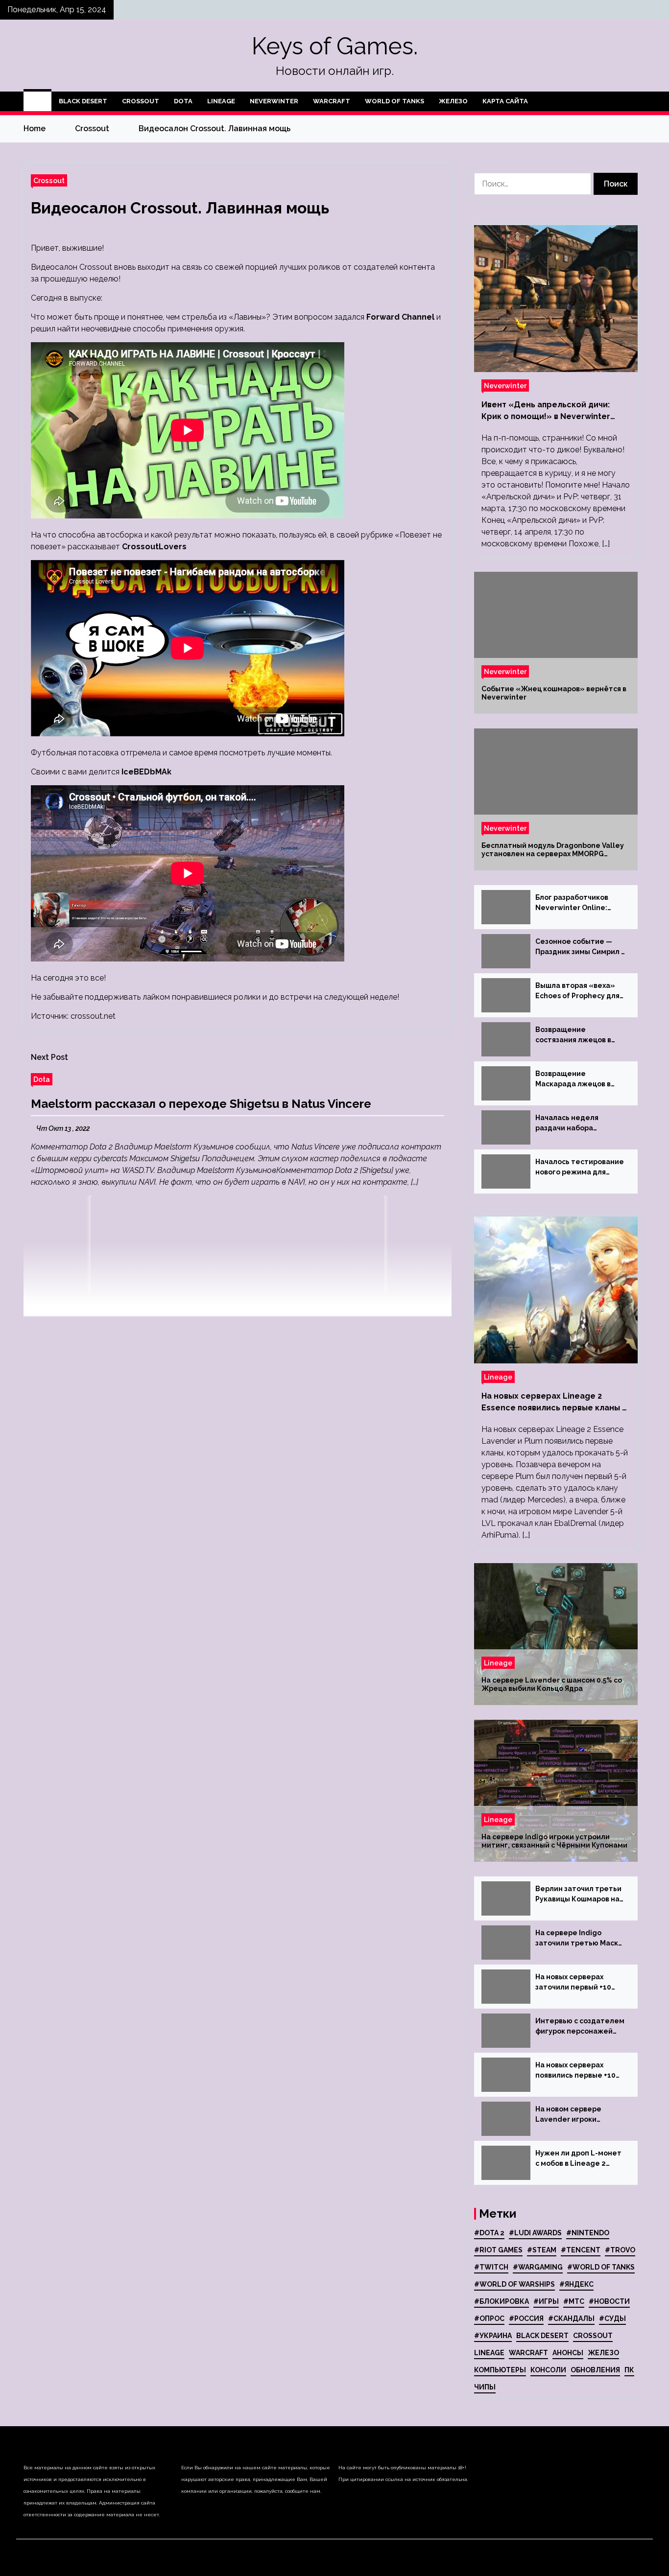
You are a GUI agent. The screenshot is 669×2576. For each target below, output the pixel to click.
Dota (183, 101)
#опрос (489, 2318)
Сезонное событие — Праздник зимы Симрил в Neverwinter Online (580, 947)
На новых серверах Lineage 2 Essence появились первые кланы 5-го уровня (556, 1403)
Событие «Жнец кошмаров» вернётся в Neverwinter (554, 693)
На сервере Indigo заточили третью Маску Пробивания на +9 (579, 1939)
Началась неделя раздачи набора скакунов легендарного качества (579, 1124)
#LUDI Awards (535, 2233)
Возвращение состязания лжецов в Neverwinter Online (573, 1035)
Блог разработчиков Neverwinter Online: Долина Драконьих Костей (572, 903)
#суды (612, 2318)
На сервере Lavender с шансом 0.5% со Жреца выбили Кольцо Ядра (552, 1684)
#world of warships (514, 2284)
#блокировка (502, 2301)
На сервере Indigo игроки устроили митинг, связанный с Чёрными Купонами (554, 1841)
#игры (546, 2301)
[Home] (37, 101)
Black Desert (83, 101)
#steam (542, 2250)
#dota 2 (489, 2233)
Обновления (595, 2370)
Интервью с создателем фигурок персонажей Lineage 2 (580, 2027)
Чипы (485, 2387)
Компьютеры (500, 2370)
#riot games (498, 2250)
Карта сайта (505, 101)
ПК (629, 2370)
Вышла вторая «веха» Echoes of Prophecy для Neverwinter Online (577, 991)
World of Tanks (394, 101)
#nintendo (588, 2233)
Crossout (141, 101)
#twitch (491, 2267)
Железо (453, 101)
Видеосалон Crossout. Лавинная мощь (180, 208)
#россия (526, 2318)
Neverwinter (274, 101)
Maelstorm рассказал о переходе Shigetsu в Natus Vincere (201, 1104)
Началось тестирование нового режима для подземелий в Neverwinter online (580, 1168)
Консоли (548, 2370)
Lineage (221, 101)
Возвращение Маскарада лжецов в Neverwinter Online (573, 1079)
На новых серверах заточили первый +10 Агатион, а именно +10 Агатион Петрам (575, 1983)
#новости (609, 2301)
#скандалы (571, 2318)
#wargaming (538, 2267)
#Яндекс (576, 2284)
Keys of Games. (335, 46)
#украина (493, 2336)
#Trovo (620, 2250)
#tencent (581, 2250)
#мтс (574, 2301)
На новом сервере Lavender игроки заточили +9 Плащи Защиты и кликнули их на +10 (580, 2115)
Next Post (49, 1057)
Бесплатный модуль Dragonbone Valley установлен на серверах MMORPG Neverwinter (553, 850)
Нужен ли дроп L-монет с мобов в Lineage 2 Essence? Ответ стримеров (578, 2159)
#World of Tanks (601, 2267)
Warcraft (332, 101)
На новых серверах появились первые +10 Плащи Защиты (575, 2071)
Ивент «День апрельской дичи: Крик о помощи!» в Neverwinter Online (546, 411)
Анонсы (568, 2353)
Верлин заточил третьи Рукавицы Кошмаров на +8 (578, 1895)
